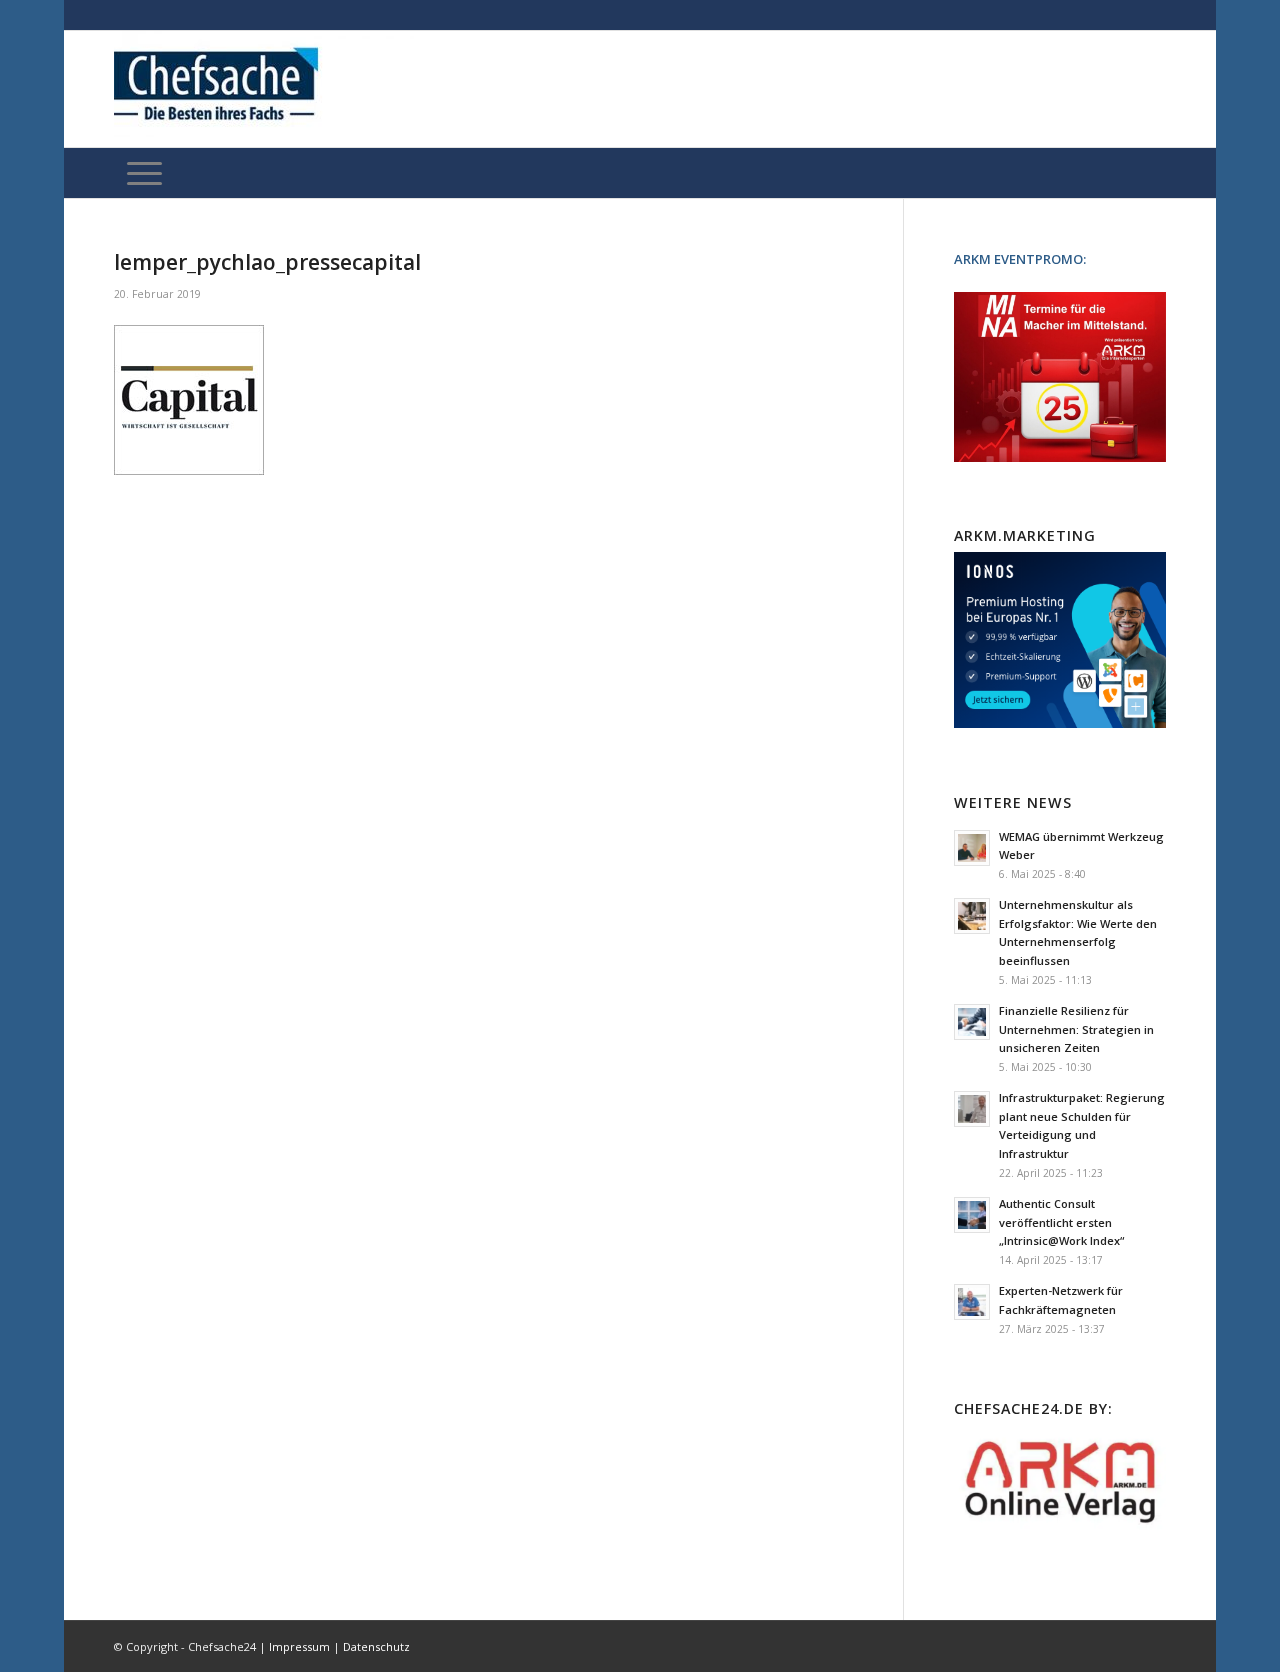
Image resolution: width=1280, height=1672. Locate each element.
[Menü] (144, 173)
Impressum (299, 1646)
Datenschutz (376, 1646)
